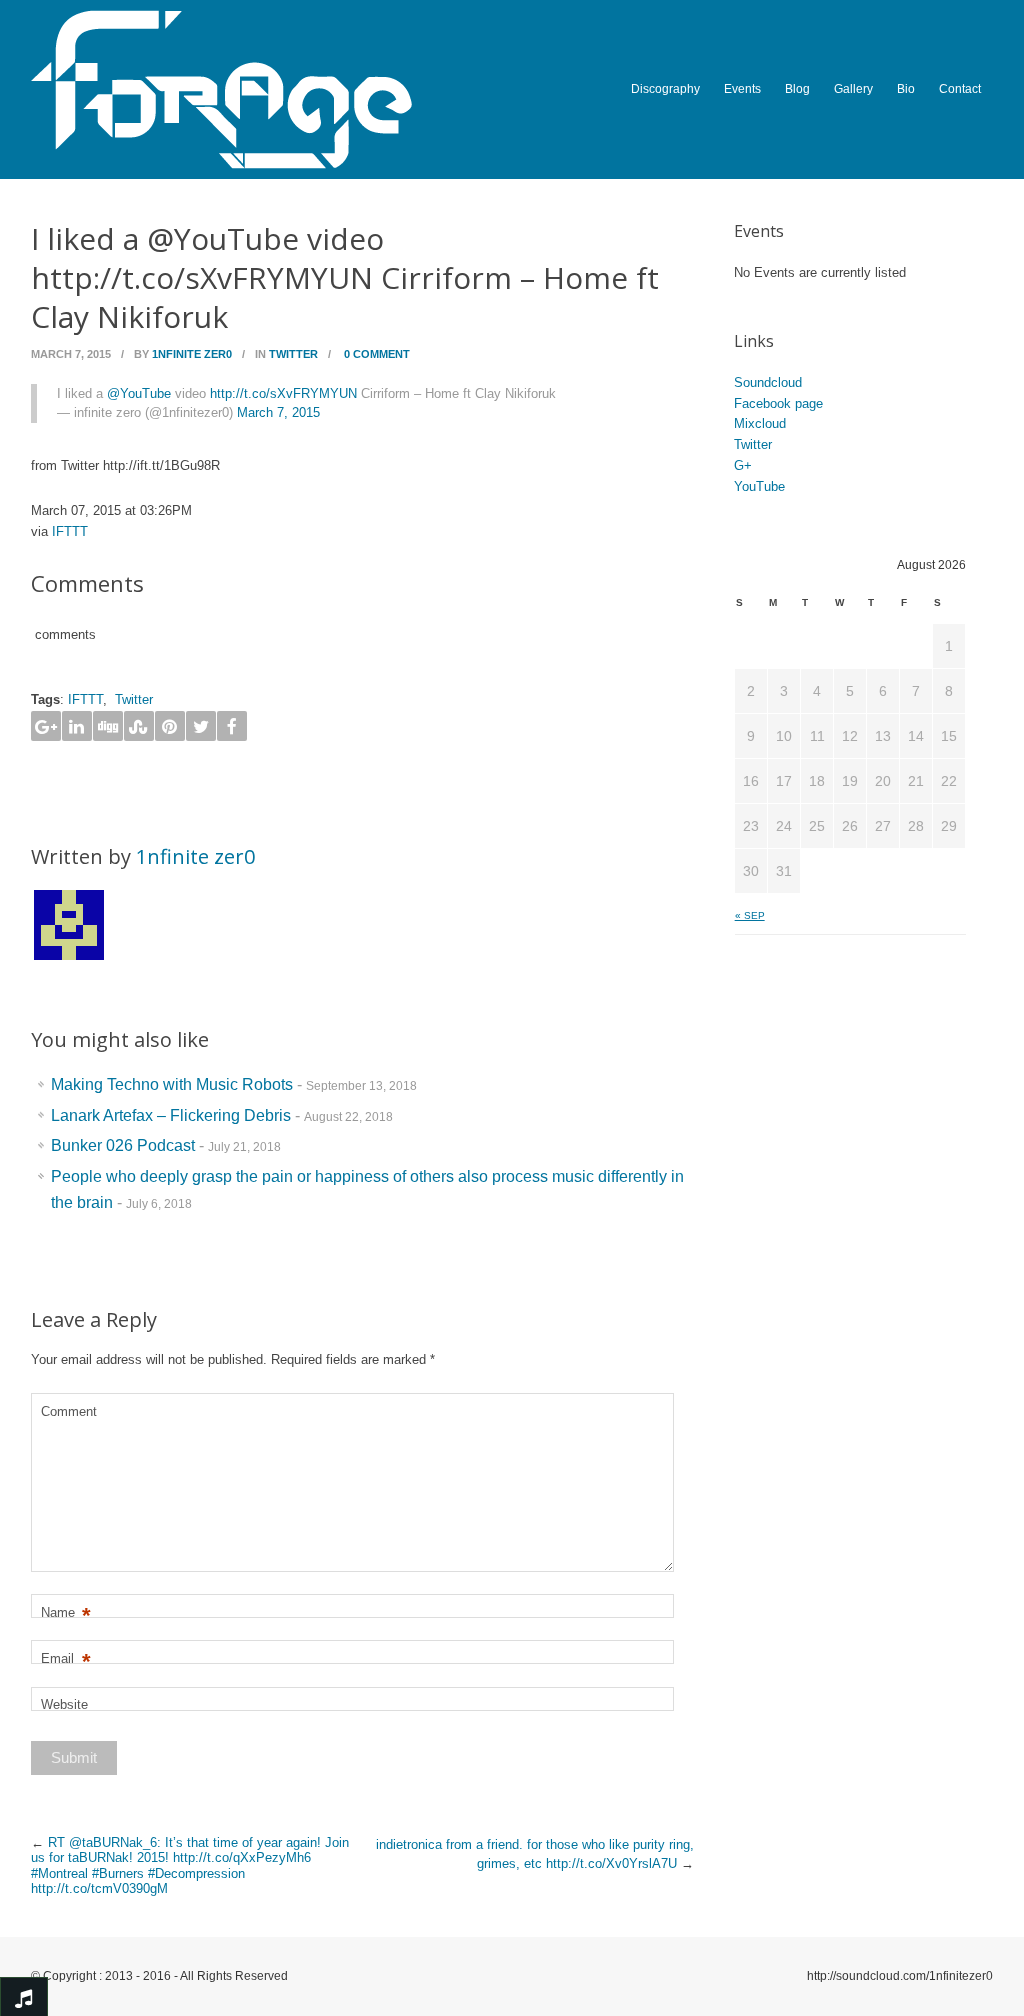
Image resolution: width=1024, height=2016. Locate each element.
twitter (293, 354)
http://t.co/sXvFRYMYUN (283, 393)
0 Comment (377, 354)
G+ (743, 465)
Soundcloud (768, 382)
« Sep (750, 915)
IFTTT (70, 531)
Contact (960, 89)
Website (64, 1704)
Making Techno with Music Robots (172, 1084)
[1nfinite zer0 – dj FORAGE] (274, 89)
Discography (665, 89)
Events (742, 89)
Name (66, 1613)
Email (66, 1659)
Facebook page (778, 403)
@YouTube (139, 393)
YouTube (759, 486)
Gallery (853, 89)
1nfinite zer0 (192, 354)
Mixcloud (760, 423)
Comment (69, 1411)
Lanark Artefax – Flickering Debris (171, 1115)
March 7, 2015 (278, 412)
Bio (906, 89)
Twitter (134, 699)
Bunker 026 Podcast (123, 1145)
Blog (797, 89)
